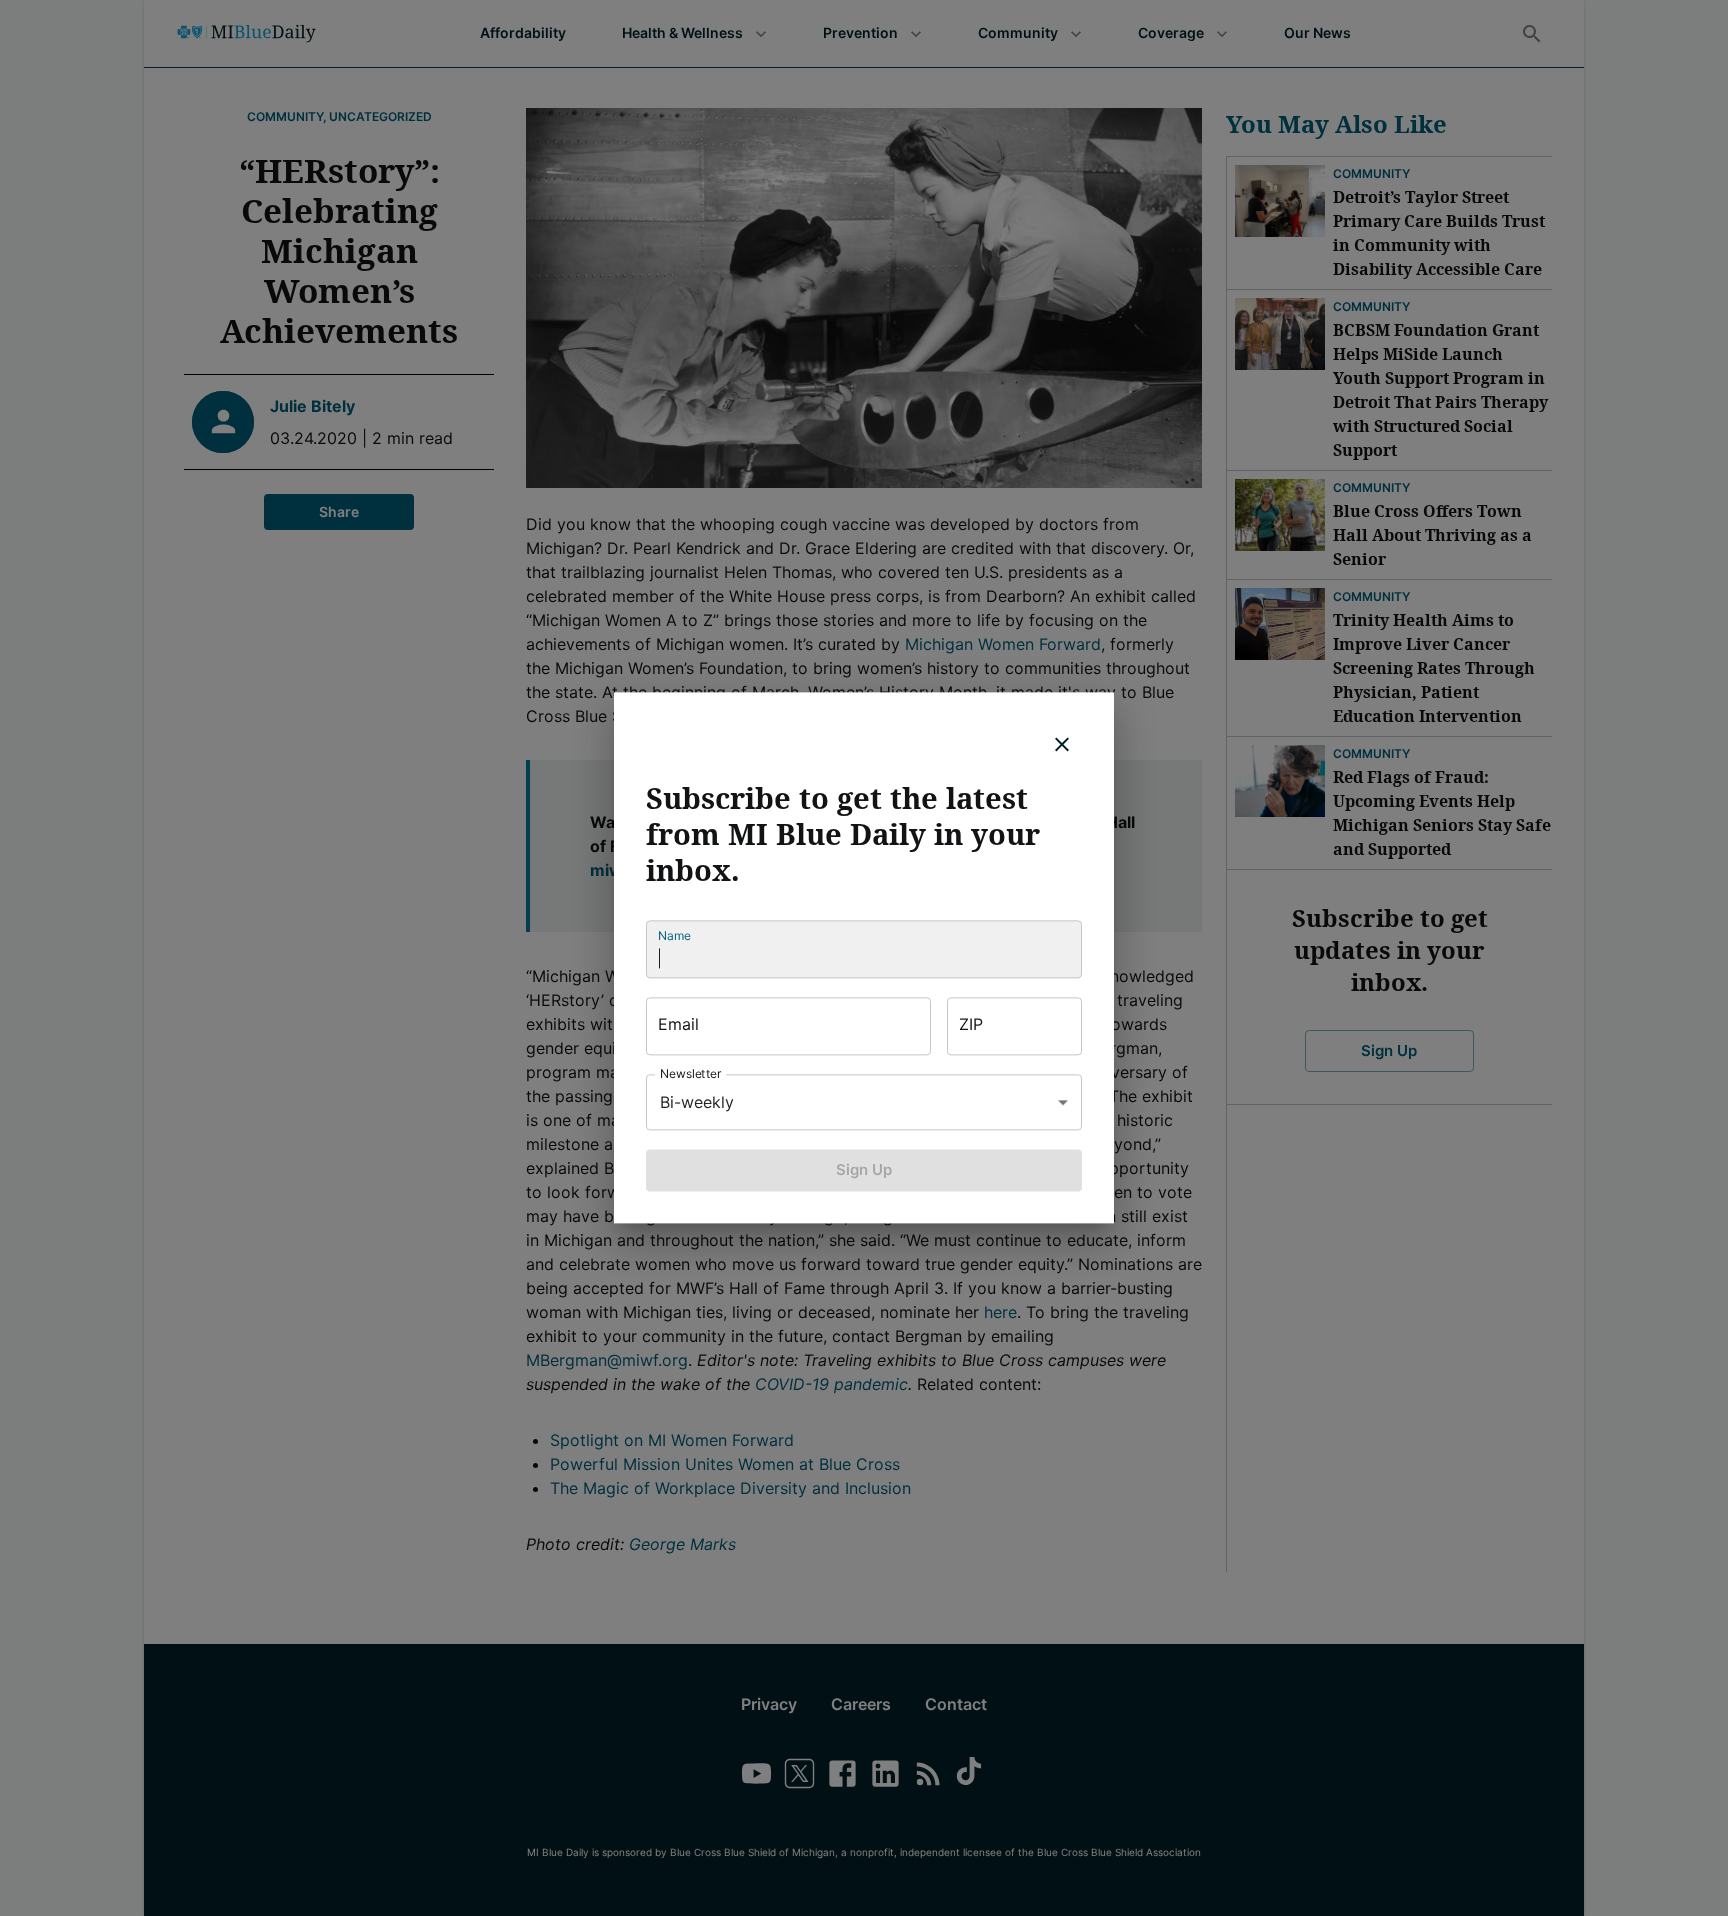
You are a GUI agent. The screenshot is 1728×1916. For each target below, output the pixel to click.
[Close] (1062, 744)
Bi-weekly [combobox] (697, 1102)
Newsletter (691, 1073)
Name (674, 935)
